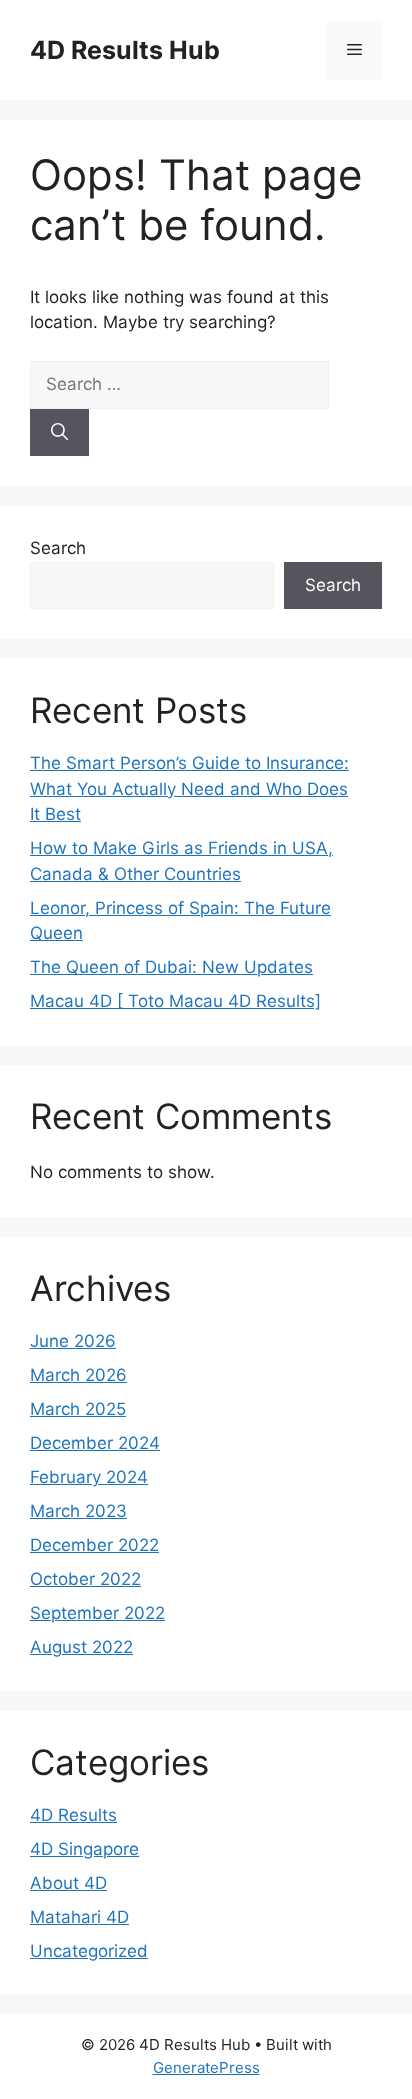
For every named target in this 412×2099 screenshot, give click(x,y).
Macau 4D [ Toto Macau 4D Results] (175, 1001)
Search (58, 548)
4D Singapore (84, 1849)
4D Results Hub (125, 50)
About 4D (68, 1883)
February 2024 (89, 1477)
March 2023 (78, 1511)
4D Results (73, 1815)
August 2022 (81, 1647)
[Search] (59, 433)
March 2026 (78, 1375)
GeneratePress (206, 2067)
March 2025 (78, 1409)
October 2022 (85, 1579)
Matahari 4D (79, 1917)
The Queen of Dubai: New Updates (171, 967)
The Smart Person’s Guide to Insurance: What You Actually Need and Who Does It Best (189, 788)
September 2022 (97, 1613)
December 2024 (95, 1443)
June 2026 (73, 1341)
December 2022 (94, 1545)
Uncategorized (89, 1951)
